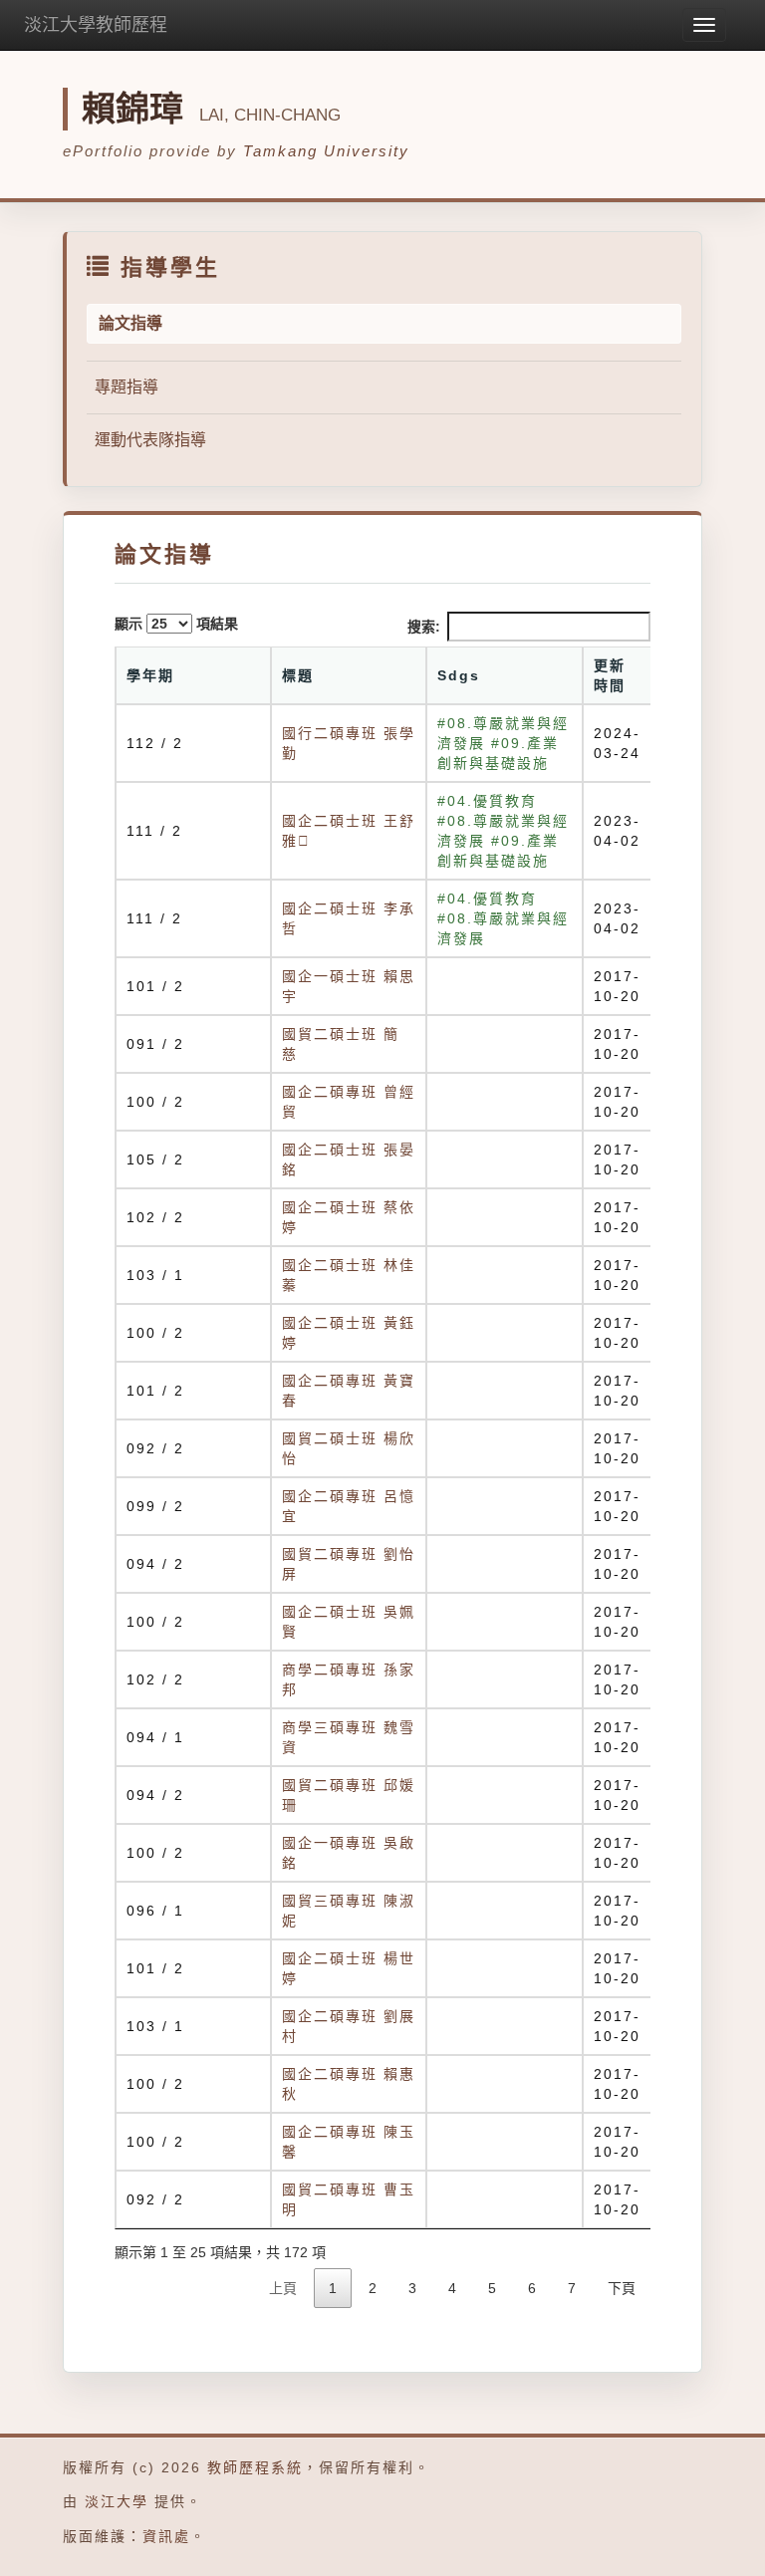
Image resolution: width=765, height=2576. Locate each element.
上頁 (283, 2288)
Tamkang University (326, 151)
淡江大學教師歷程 (96, 25)
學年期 (150, 675)
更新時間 (610, 675)
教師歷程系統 (255, 2467)
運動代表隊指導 (150, 440)
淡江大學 (117, 2501)
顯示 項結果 (176, 624)
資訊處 (166, 2536)
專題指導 (127, 387)
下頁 (622, 2288)
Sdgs (459, 675)
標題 (298, 675)
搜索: (424, 627)
